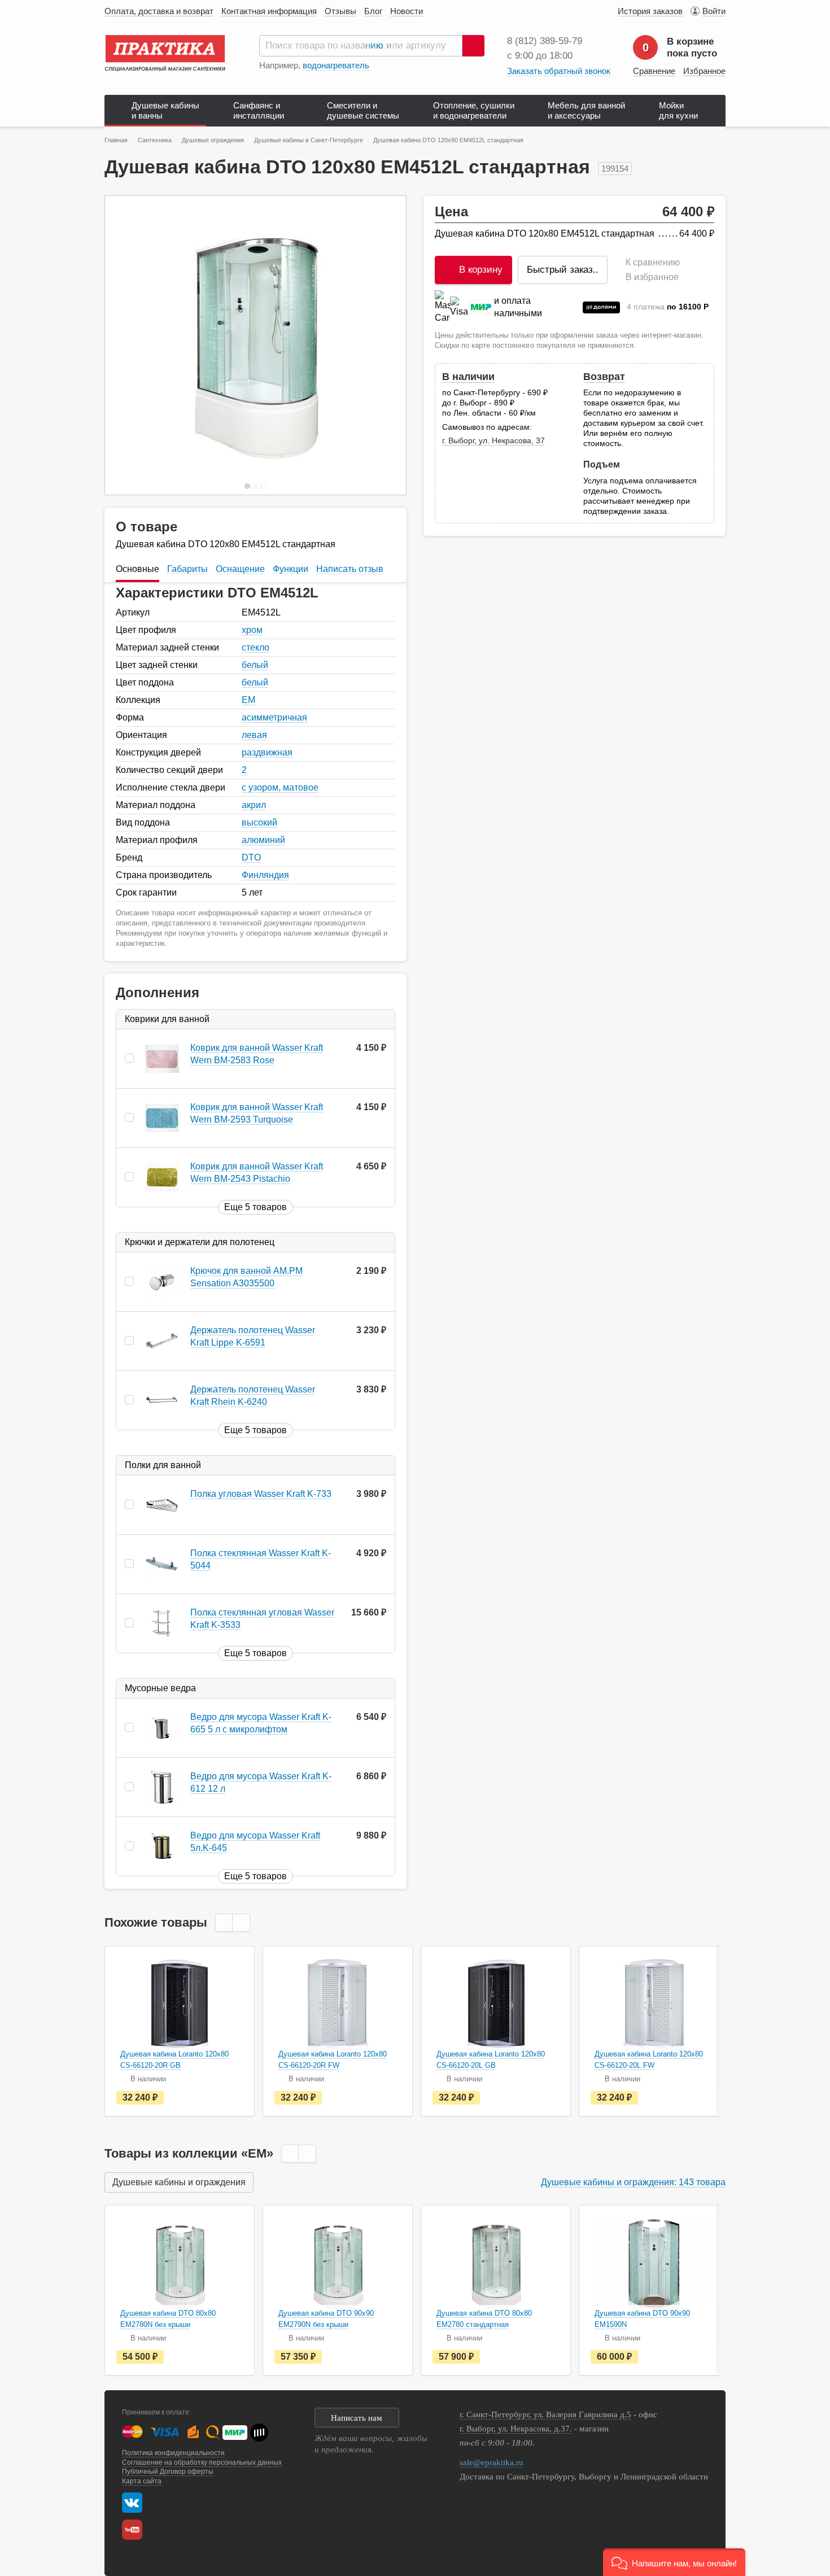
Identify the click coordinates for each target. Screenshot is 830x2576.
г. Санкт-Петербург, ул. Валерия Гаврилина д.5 (545, 2415)
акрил (254, 805)
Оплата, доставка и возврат (159, 11)
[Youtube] (135, 2530)
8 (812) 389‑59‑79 (545, 41)
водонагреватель (336, 65)
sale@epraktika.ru (492, 2463)
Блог (373, 11)
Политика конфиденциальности (173, 2453)
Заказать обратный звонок (559, 71)
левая (254, 735)
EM (248, 700)
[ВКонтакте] (132, 2503)
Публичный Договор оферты (168, 2472)
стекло (255, 647)
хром (252, 630)
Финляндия (265, 875)
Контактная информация (269, 11)
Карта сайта (142, 2481)
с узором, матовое (280, 787)
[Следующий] (386, 345)
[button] (674, 2562)
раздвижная (267, 752)
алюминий (263, 840)
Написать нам (357, 2418)
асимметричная (274, 717)
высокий (259, 822)
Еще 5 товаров (255, 1207)
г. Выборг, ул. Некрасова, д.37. (516, 2429)
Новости (407, 11)
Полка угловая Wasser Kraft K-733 (261, 1494)
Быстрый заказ (563, 270)
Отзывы (340, 11)
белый (255, 665)
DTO (251, 857)
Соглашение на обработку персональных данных (202, 2463)
